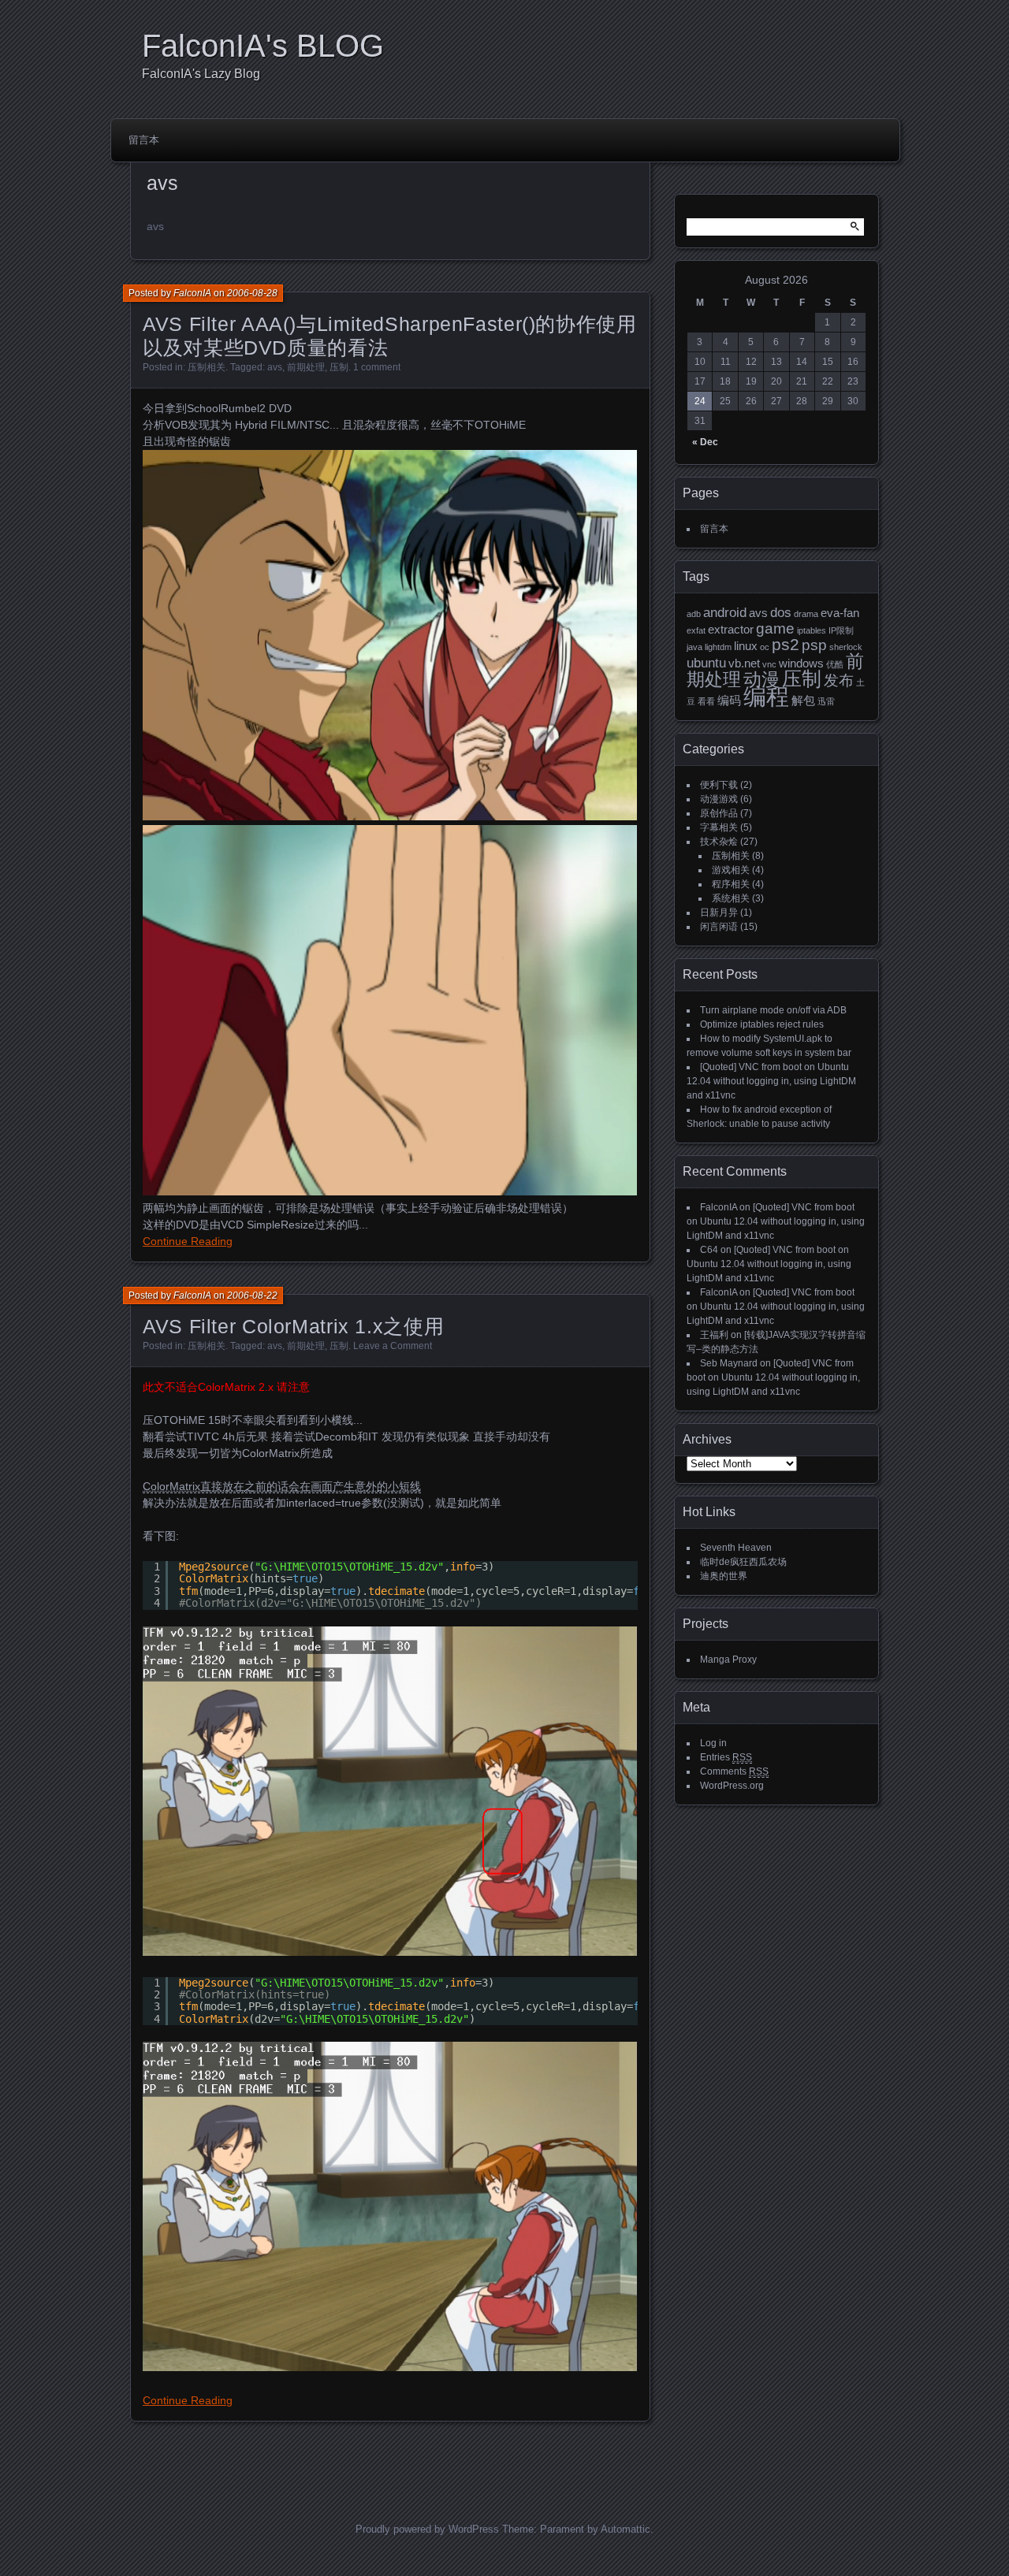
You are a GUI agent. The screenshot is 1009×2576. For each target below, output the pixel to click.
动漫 (761, 679)
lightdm (718, 647)
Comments (734, 1771)
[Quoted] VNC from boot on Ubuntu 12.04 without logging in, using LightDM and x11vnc (771, 1081)
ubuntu (706, 663)
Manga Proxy (728, 1660)
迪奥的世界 (724, 1576)
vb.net (744, 664)
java (694, 647)
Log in (713, 1743)
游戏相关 (731, 870)
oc (765, 647)
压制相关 (207, 367)
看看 (706, 701)
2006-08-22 (252, 1295)
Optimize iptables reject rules (762, 1024)
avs (275, 367)
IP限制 (841, 630)
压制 (339, 367)
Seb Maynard (729, 1363)
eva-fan (840, 613)
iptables (812, 630)
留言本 (144, 140)
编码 (729, 701)
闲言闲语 (719, 927)
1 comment (377, 367)
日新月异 (719, 913)
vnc (769, 664)
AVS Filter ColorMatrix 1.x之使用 (293, 1326)
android (725, 612)
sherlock (846, 647)
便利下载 (719, 785)
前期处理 (306, 367)
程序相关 (731, 884)
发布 (839, 680)
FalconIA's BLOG (263, 46)
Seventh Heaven (736, 1548)
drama (806, 614)
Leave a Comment (393, 1346)
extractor (731, 630)
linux (746, 646)
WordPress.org (732, 1786)
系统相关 (731, 898)
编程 (766, 696)
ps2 (786, 644)
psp (814, 645)
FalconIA (192, 293)
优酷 (835, 664)
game (775, 628)
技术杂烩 (719, 842)
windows (801, 664)
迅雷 (826, 701)
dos (781, 612)
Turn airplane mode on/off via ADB (773, 1010)
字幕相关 (719, 827)
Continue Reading (188, 1241)
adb (694, 614)
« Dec (705, 442)
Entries (726, 1757)
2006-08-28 (252, 293)
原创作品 (719, 813)
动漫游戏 (719, 799)
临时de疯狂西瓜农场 (743, 1562)
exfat (696, 630)
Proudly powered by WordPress (427, 2529)
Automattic (626, 2529)
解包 (803, 701)
